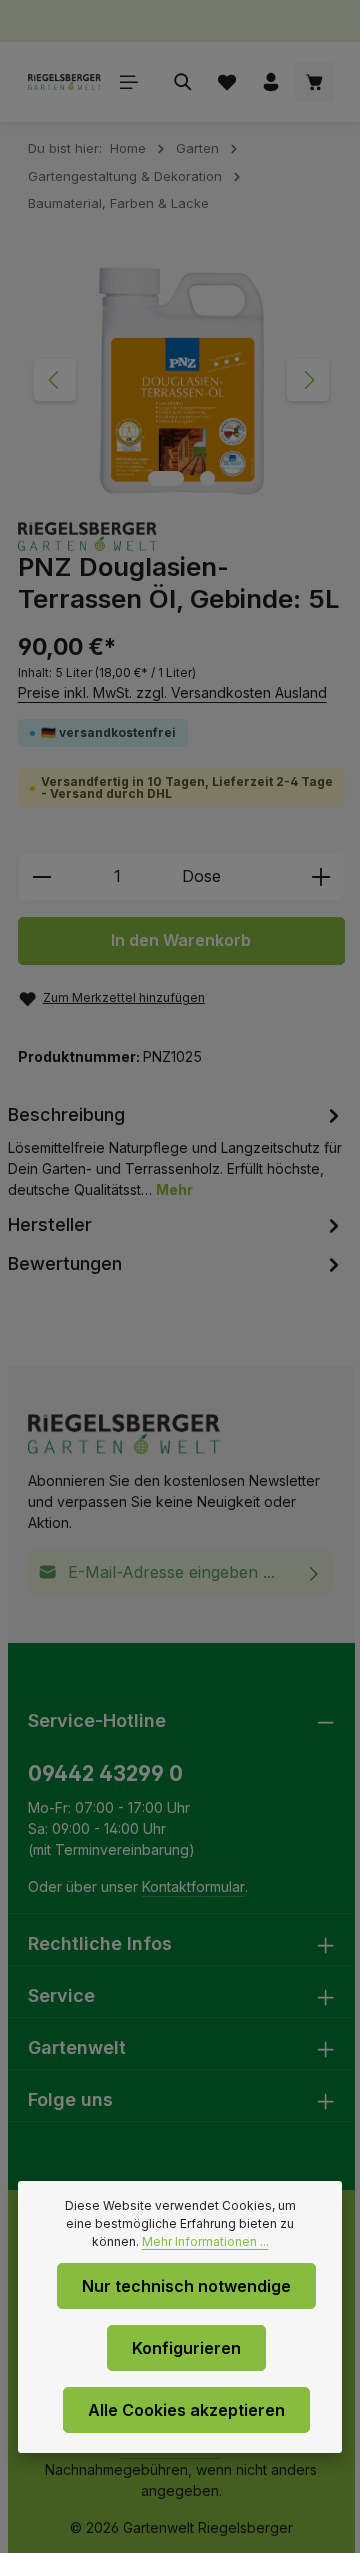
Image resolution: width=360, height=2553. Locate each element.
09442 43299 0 (105, 1773)
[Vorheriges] (55, 380)
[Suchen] (183, 82)
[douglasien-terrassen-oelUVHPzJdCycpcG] (180, 380)
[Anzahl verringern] (41, 877)
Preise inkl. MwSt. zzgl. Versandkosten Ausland (172, 692)
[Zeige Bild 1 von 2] (166, 478)
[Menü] (129, 82)
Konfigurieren (186, 2348)
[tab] (177, 1150)
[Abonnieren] (314, 1572)
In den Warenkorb (181, 940)
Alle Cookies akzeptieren (186, 2410)
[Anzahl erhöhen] (321, 877)
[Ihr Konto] (271, 82)
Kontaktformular (193, 1886)
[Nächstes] (308, 380)
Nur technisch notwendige (186, 2286)
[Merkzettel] (227, 82)
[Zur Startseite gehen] (65, 82)
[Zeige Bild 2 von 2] (207, 478)
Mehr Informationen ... (205, 2241)
